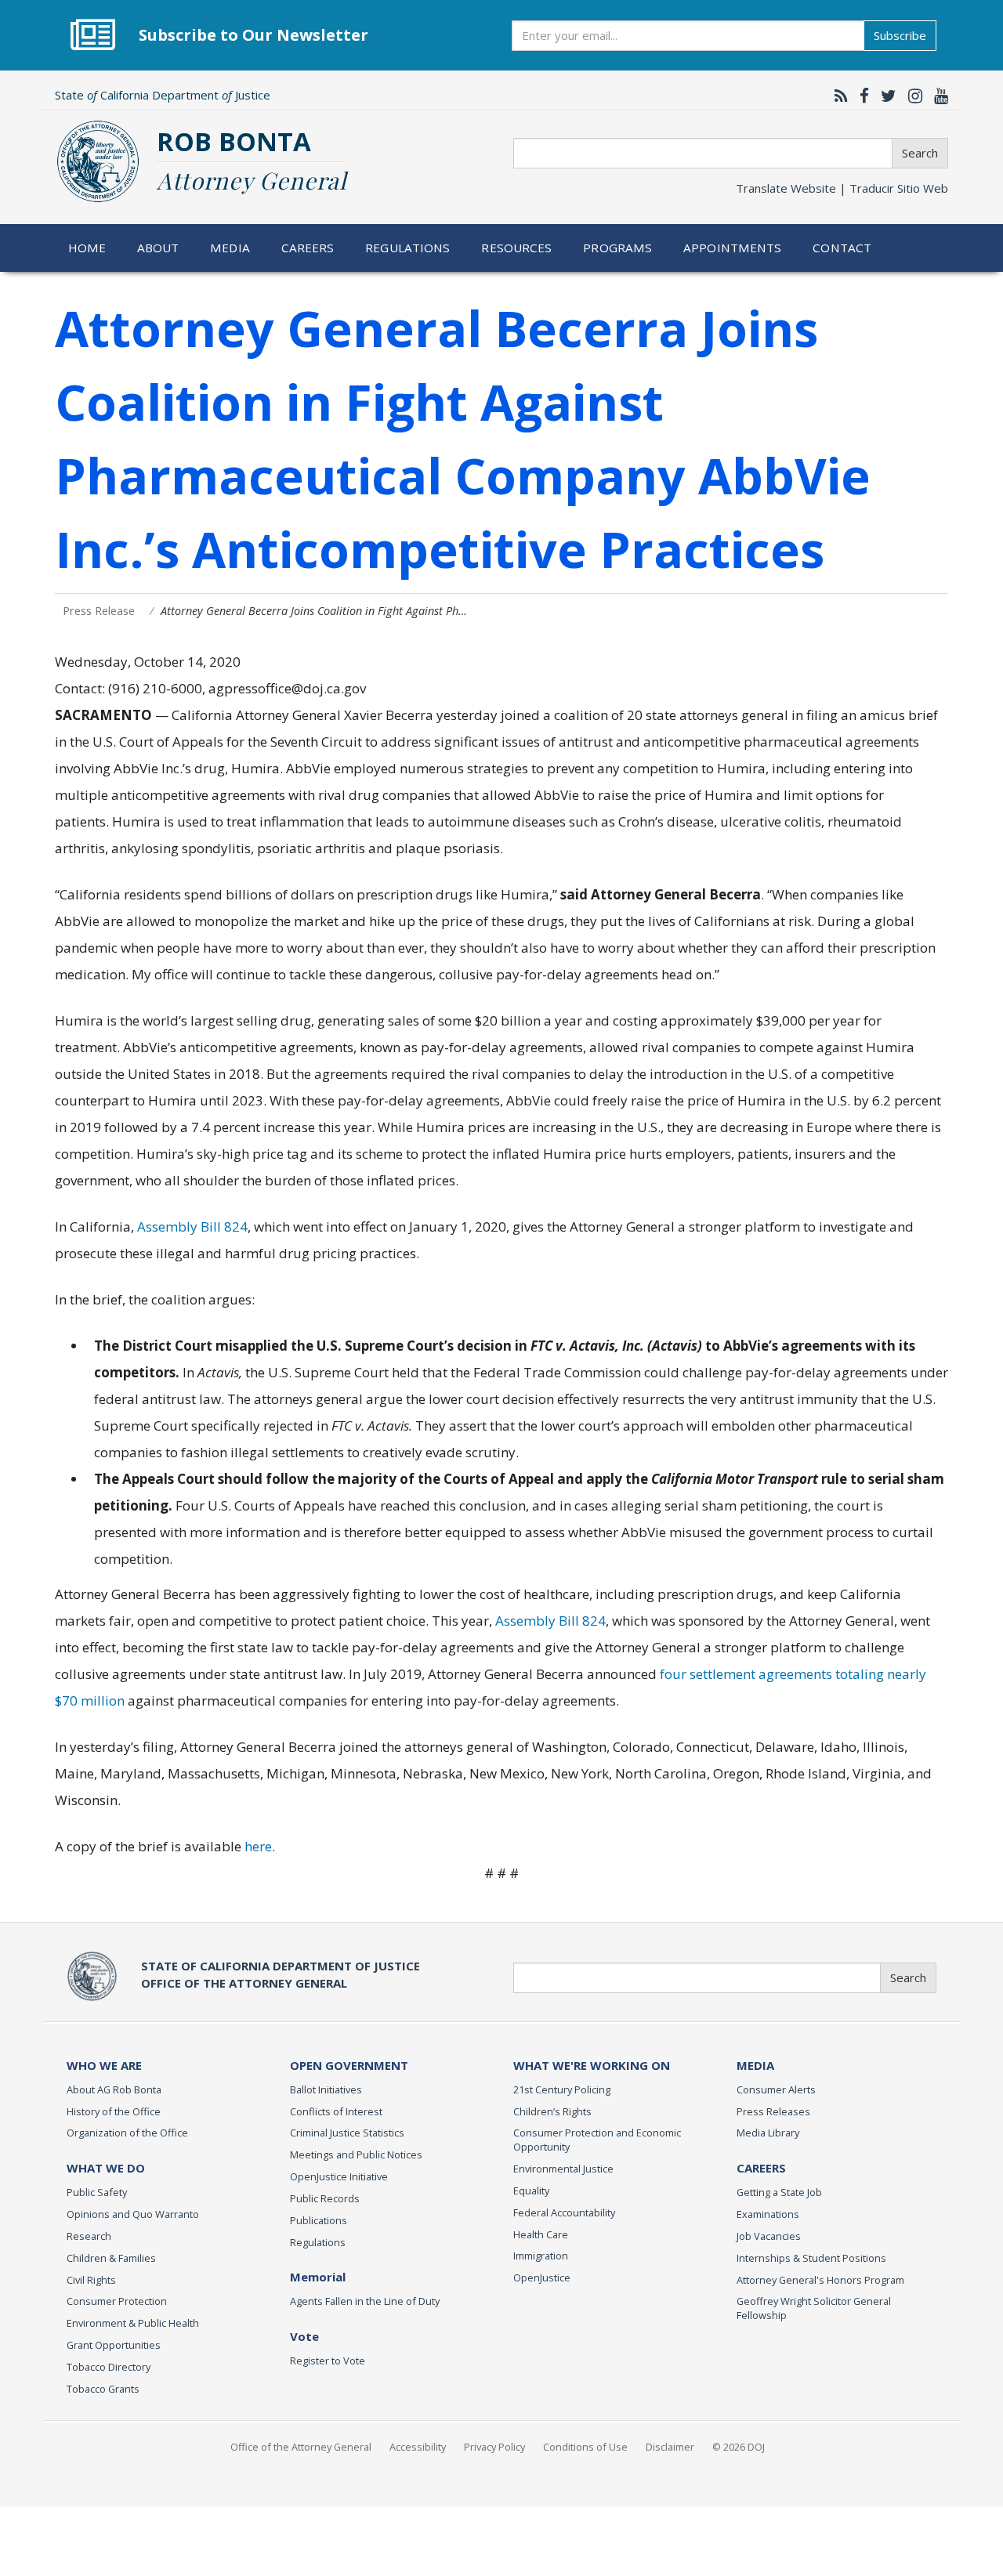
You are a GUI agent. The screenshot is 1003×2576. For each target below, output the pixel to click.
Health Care (541, 2234)
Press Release (99, 611)
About (158, 248)
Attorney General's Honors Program (820, 2280)
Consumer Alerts (776, 2089)
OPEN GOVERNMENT (349, 2065)
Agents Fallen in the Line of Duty (365, 2301)
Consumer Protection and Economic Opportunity (597, 2140)
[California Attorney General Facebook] (860, 96)
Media (230, 248)
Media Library (768, 2133)
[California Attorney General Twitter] (885, 96)
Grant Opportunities (114, 2345)
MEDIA (755, 2065)
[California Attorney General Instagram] (911, 96)
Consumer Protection (117, 2301)
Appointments (733, 248)
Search (920, 153)
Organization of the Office (127, 2133)
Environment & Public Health (133, 2323)
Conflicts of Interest (336, 2111)
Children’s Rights (552, 2111)
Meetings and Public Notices (356, 2155)
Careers (308, 248)
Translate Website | (842, 188)
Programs (617, 248)
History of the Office (114, 2111)
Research (89, 2236)
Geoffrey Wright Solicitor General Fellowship (814, 2308)
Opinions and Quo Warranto (133, 2214)
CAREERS (761, 2168)
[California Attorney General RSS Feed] (837, 96)
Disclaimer (670, 2447)
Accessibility (418, 2447)
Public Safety (97, 2192)
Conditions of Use (585, 2447)
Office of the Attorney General (301, 2447)
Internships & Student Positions (811, 2258)
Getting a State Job (779, 2192)
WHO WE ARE (104, 2065)
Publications (319, 2220)
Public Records (325, 2198)
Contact (842, 248)
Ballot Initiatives (326, 2089)
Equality (531, 2191)
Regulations (407, 248)
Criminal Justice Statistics (347, 2133)
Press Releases (773, 2111)
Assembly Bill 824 (192, 1226)
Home (87, 248)
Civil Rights (91, 2280)
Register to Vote (328, 2361)
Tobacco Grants (103, 2389)
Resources (516, 248)
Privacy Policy (494, 2447)
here (258, 1846)
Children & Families (111, 2258)
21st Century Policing (562, 2089)
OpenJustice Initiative (339, 2176)
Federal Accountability (564, 2212)
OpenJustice (542, 2278)
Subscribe (900, 35)
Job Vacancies (769, 2236)
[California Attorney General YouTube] (937, 96)
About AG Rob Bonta (114, 2089)
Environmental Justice (563, 2169)
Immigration (541, 2256)
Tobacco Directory (109, 2367)
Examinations (768, 2214)
